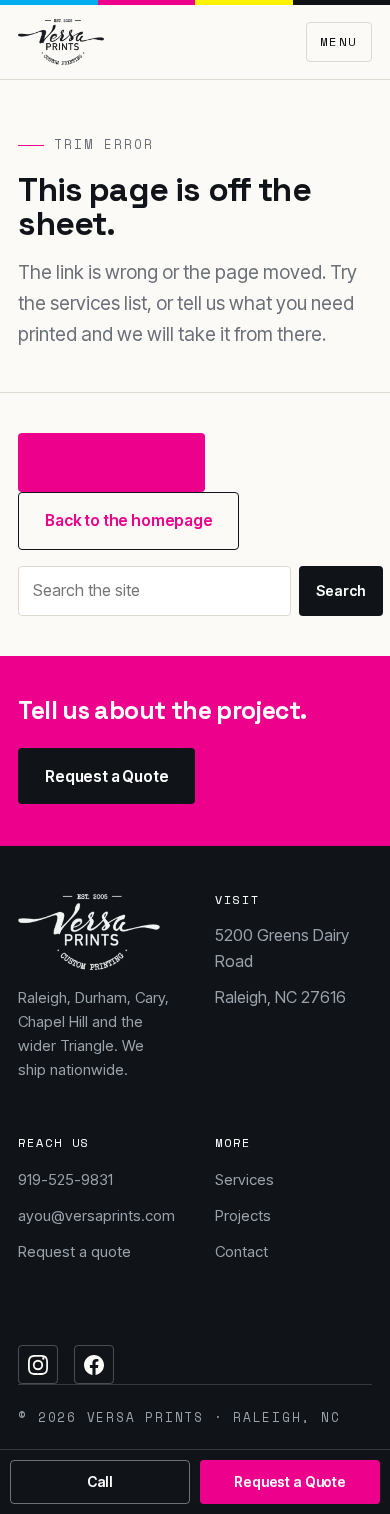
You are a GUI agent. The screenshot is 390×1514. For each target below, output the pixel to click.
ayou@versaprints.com (96, 1215)
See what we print (111, 462)
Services (244, 1179)
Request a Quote (107, 776)
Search (340, 590)
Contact (241, 1251)
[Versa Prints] (61, 42)
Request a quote (74, 1251)
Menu (339, 41)
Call (100, 1481)
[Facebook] (94, 1365)
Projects (243, 1215)
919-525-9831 (65, 1179)
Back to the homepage (129, 520)
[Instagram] (38, 1365)
